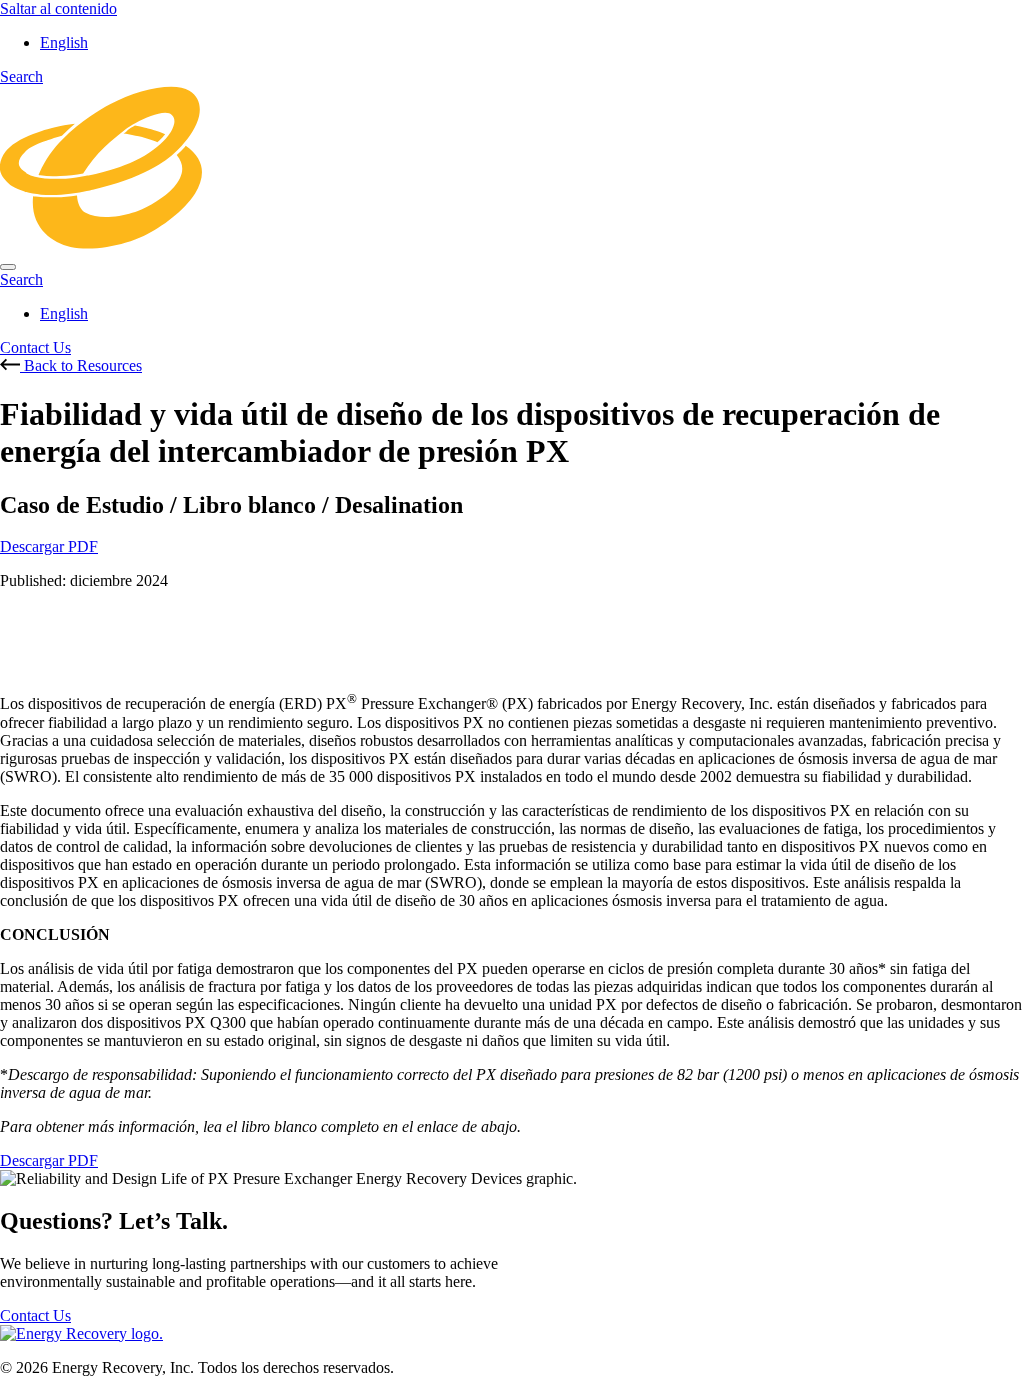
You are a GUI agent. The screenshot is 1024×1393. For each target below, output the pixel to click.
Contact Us (35, 347)
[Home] (512, 243)
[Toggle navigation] (8, 267)
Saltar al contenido (58, 8)
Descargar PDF (49, 546)
